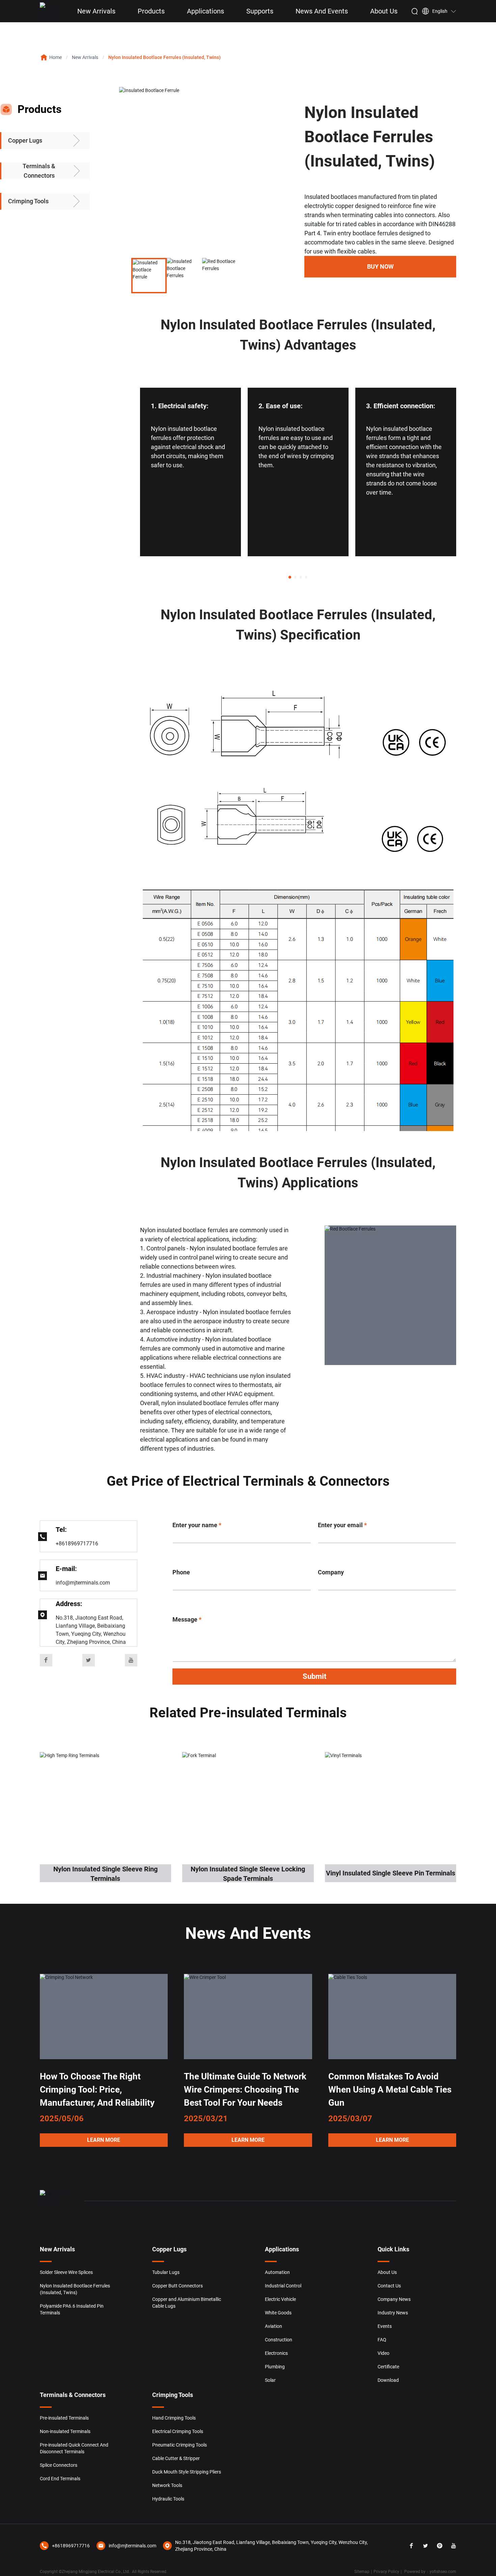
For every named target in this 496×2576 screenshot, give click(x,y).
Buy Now (380, 267)
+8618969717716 (77, 1544)
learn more (104, 2140)
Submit (314, 1676)
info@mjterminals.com (83, 1583)
